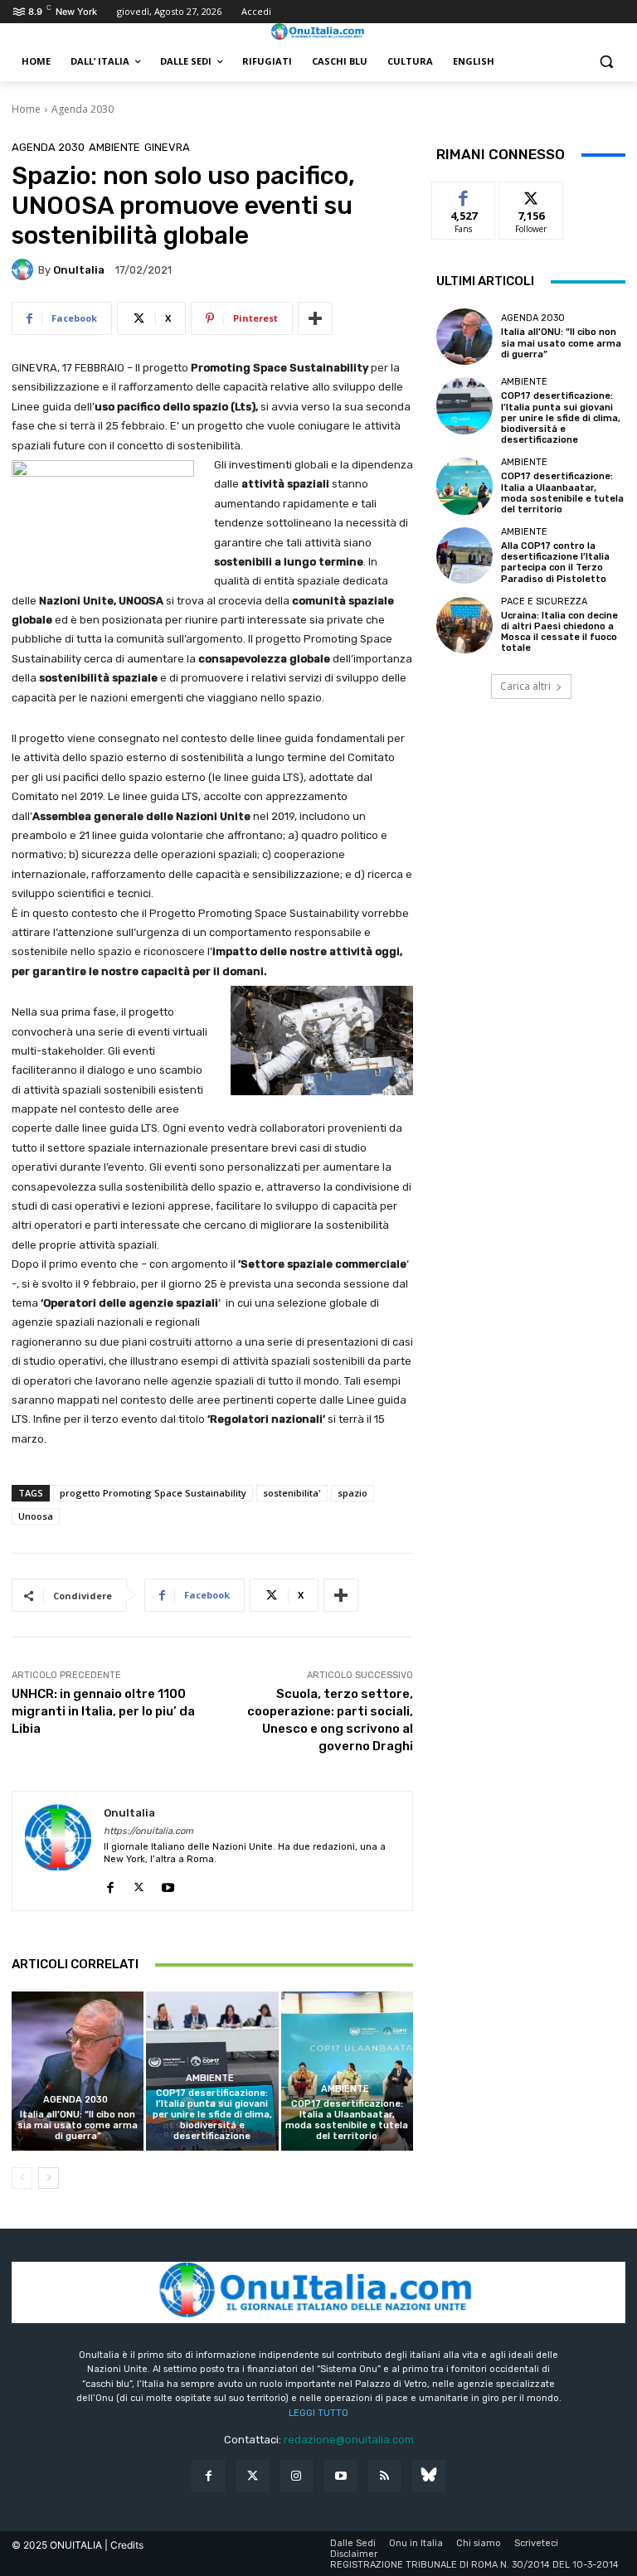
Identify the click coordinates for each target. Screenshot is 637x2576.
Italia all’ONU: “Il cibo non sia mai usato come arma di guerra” (78, 2125)
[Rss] (384, 2476)
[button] (606, 62)
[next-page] (49, 2178)
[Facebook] (110, 1883)
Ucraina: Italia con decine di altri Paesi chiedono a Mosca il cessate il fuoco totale (559, 632)
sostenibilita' (292, 1493)
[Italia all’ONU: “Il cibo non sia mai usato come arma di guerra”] (78, 2071)
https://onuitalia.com (148, 1831)
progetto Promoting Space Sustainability (153, 1493)
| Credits (124, 2545)
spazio (353, 1493)
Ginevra (167, 147)
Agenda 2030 (83, 109)
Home (26, 109)
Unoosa (36, 1516)
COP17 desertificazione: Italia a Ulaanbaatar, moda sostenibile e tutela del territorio (347, 2120)
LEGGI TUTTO (318, 2413)
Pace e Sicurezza (544, 602)
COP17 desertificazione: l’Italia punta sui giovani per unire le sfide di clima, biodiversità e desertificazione (212, 2115)
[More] (315, 318)
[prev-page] (22, 2178)
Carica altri (525, 686)
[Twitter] (253, 2476)
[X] (139, 1883)
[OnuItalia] (25, 269)
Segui (531, 194)
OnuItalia (79, 270)
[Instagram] (297, 2476)
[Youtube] (168, 1883)
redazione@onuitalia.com (349, 2440)
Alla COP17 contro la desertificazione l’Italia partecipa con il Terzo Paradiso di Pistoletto (555, 563)
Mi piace (464, 194)
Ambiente (114, 147)
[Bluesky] (428, 2476)
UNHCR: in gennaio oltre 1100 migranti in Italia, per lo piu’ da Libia (103, 1711)
